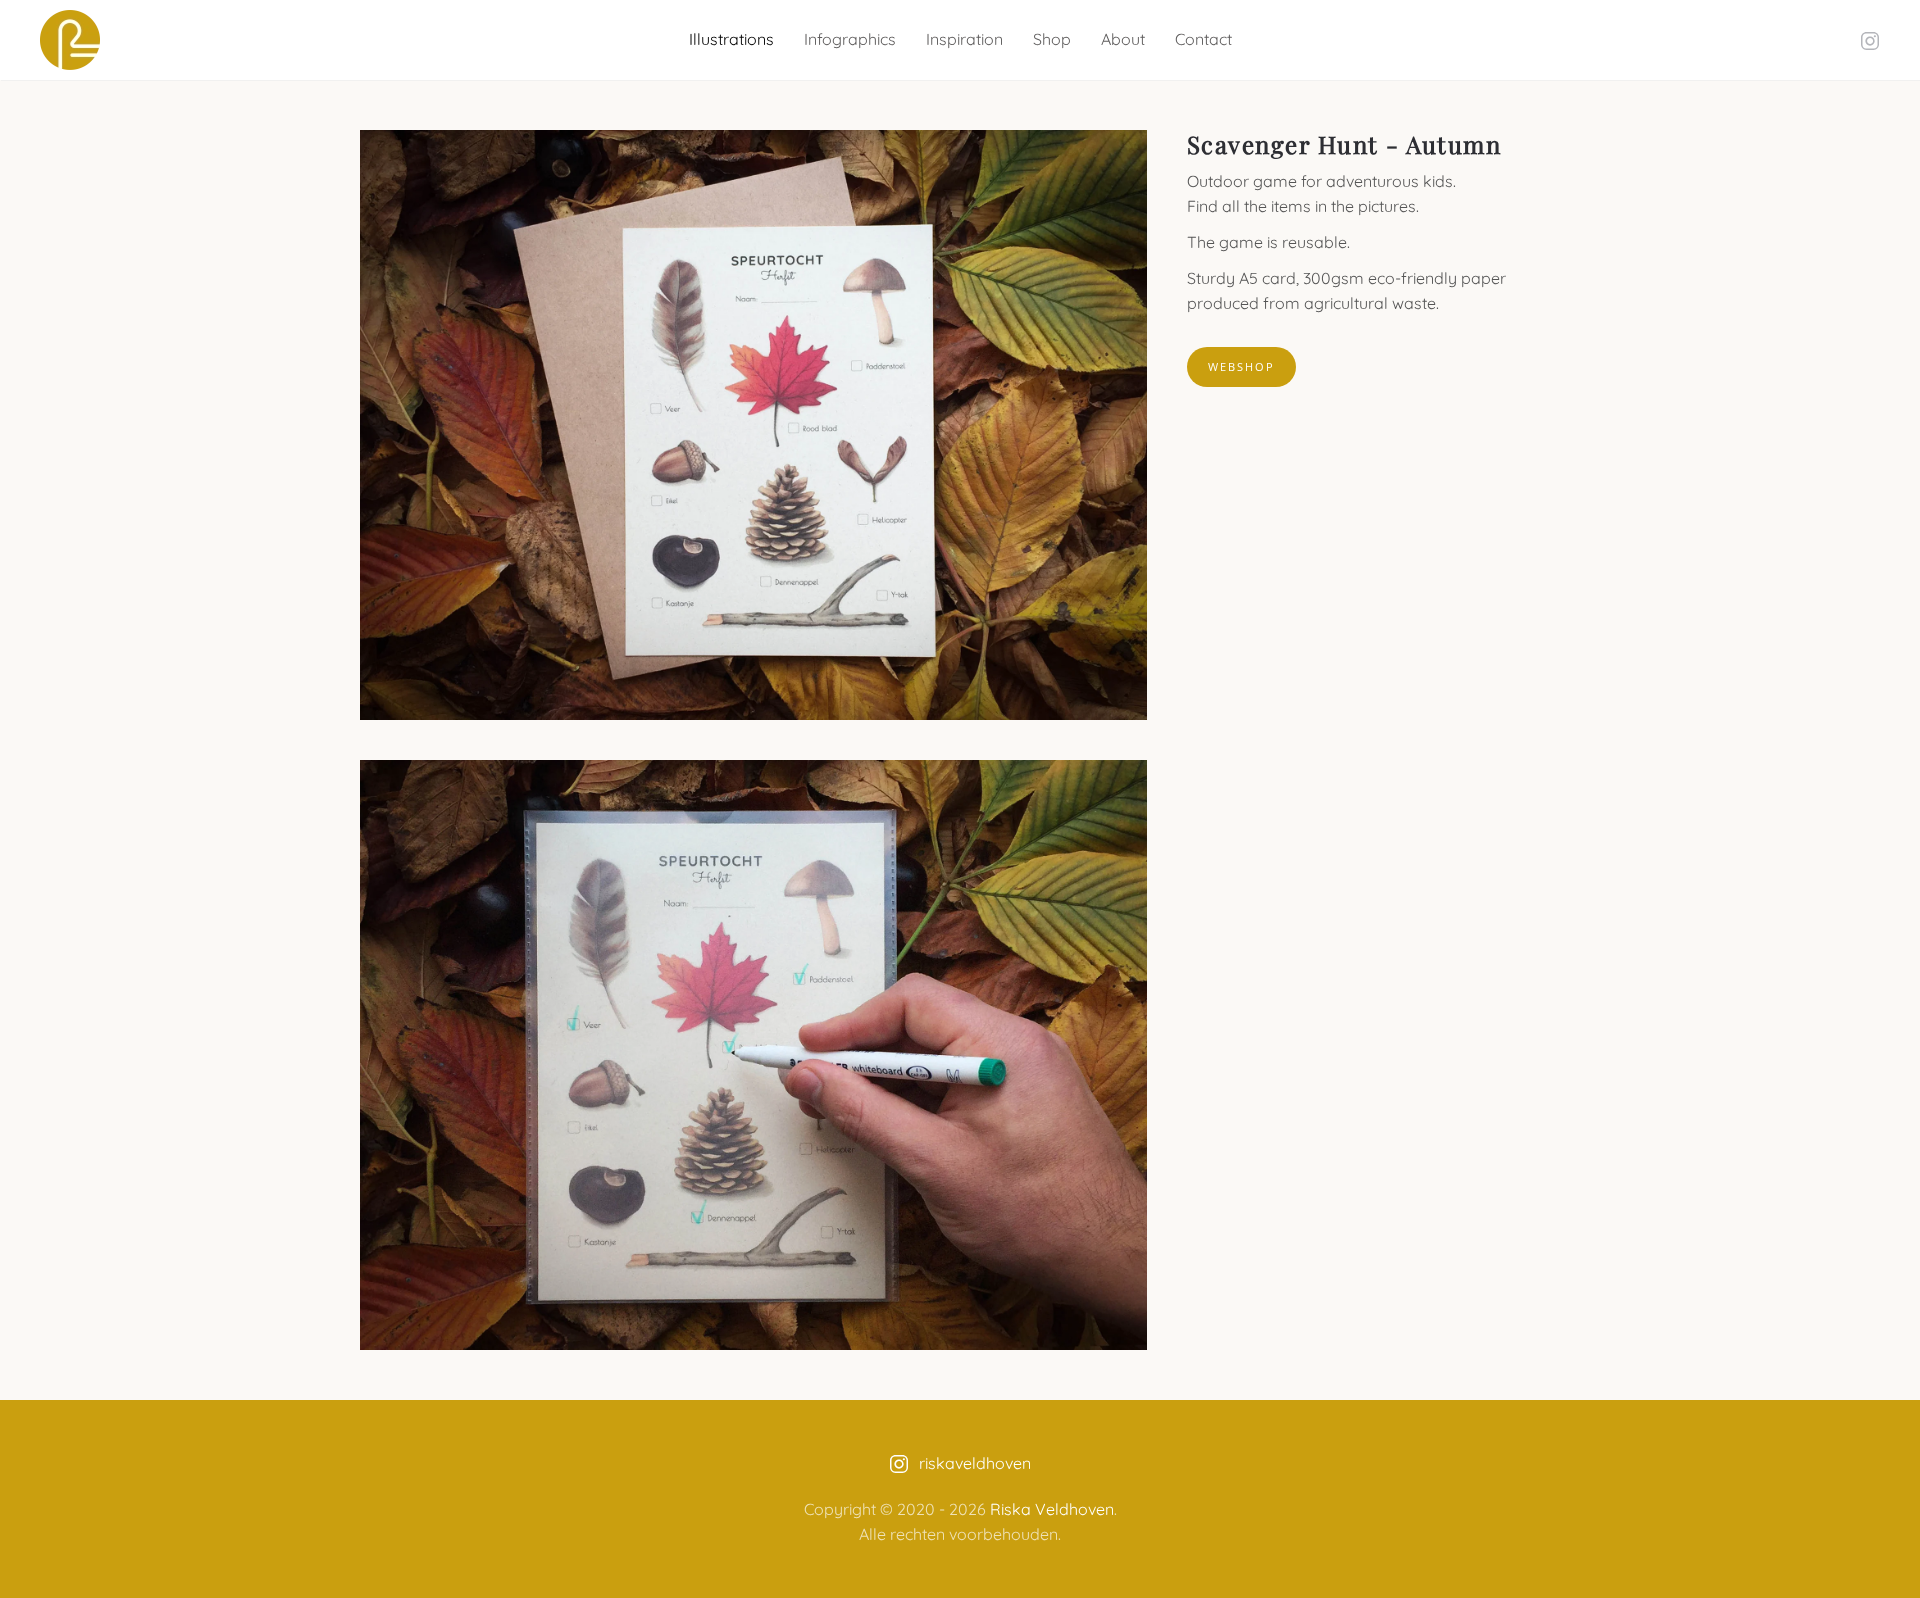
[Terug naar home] (70, 40)
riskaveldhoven (975, 1463)
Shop (1052, 39)
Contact (1203, 39)
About (1123, 39)
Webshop (1241, 366)
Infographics (850, 39)
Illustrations (731, 39)
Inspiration (964, 39)
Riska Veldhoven (1052, 1509)
